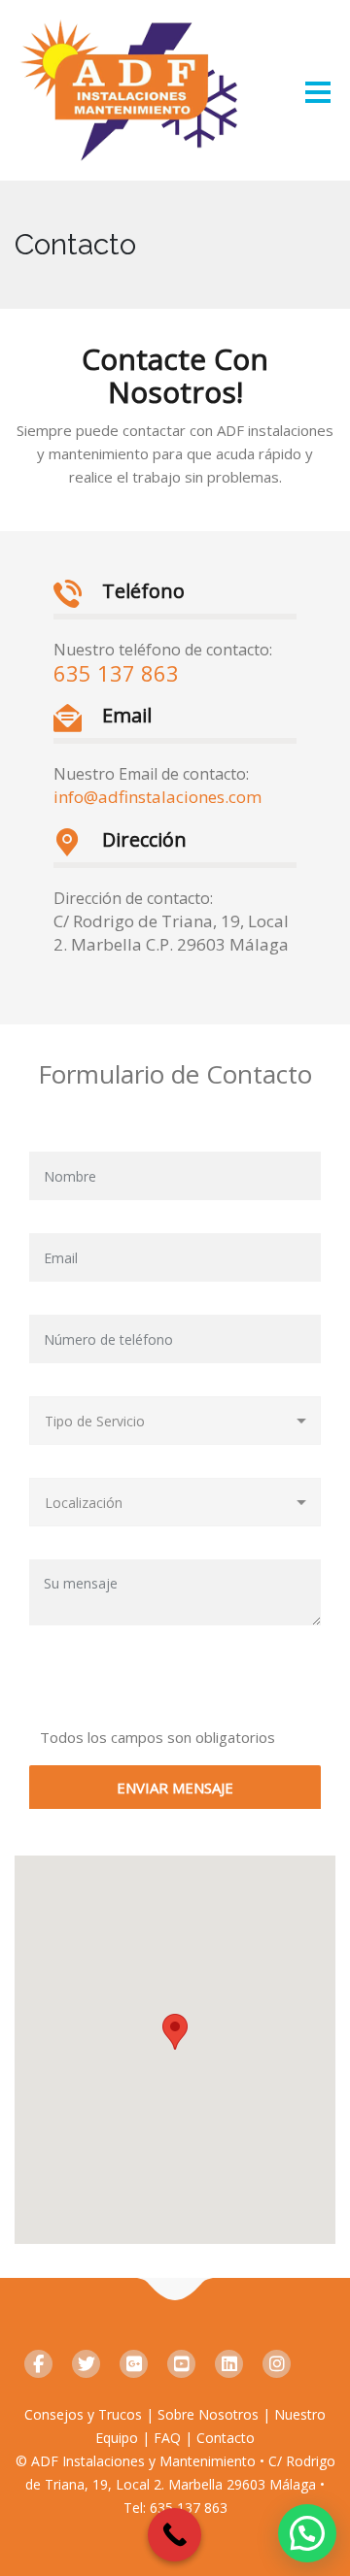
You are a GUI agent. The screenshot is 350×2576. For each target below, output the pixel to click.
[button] (307, 2533)
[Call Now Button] (175, 2535)
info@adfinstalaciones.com (157, 797)
